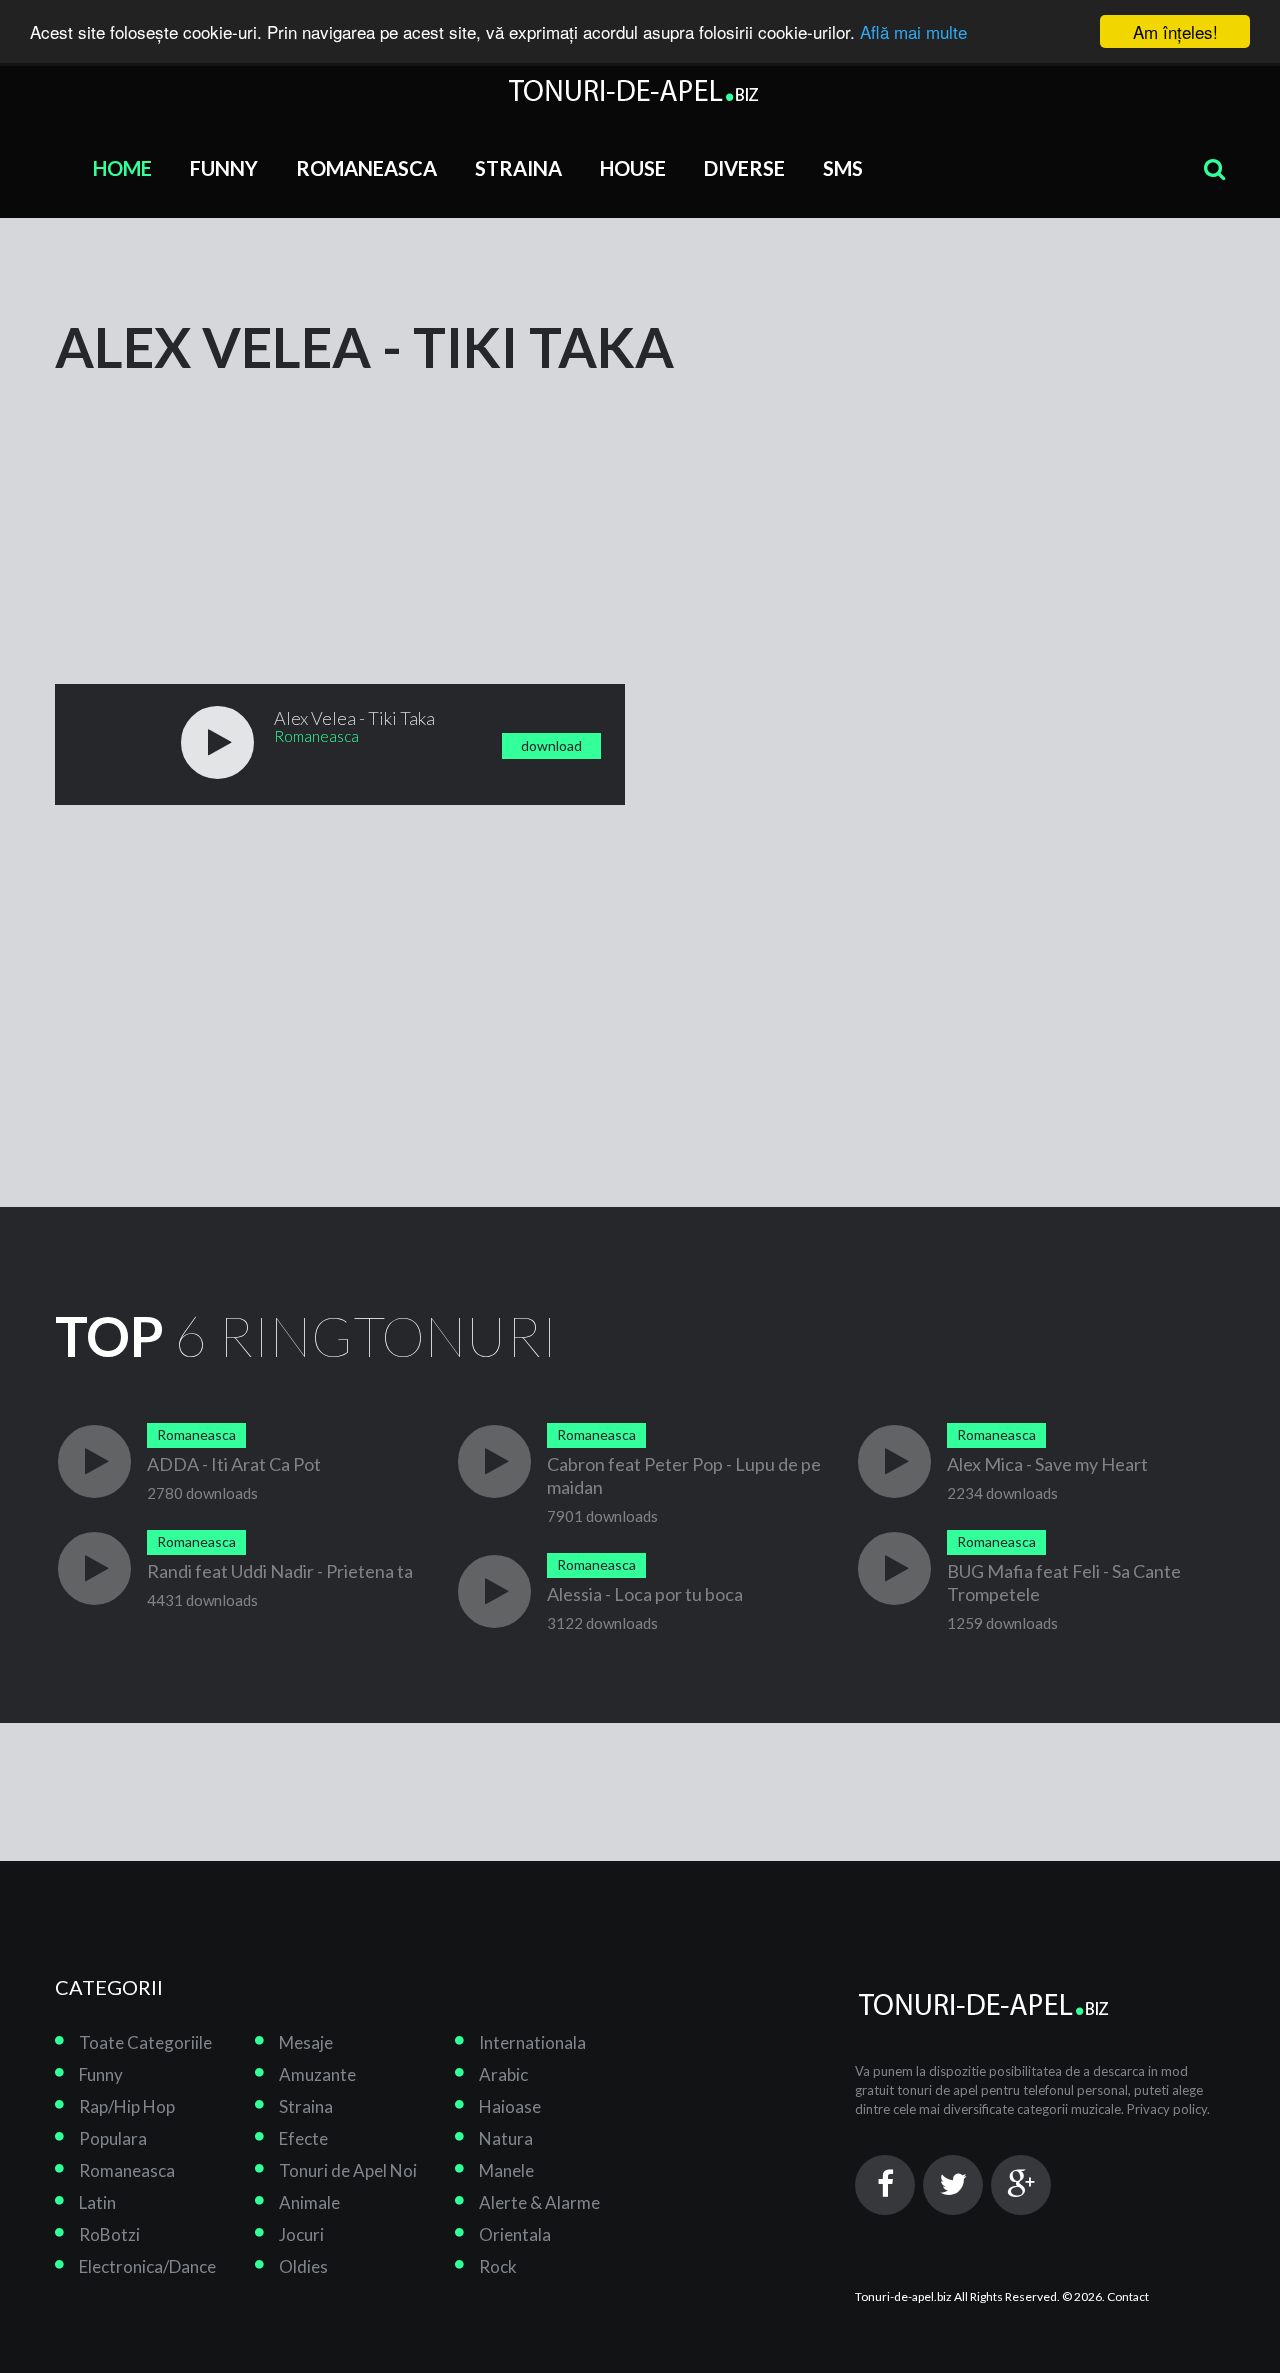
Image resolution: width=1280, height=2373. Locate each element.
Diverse (744, 168)
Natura (506, 2138)
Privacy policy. (1168, 2109)
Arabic (503, 2074)
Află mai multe (913, 32)
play (217, 742)
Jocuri (301, 2234)
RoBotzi (109, 2234)
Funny (224, 168)
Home (122, 168)
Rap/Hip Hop (127, 2106)
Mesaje (306, 2042)
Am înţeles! (1175, 31)
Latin (97, 2202)
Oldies (303, 2266)
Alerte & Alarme (539, 2202)
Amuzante (317, 2074)
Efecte (303, 2138)
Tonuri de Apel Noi (348, 2170)
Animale (309, 2202)
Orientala (515, 2234)
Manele (506, 2170)
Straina (518, 168)
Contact (1128, 2296)
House (633, 168)
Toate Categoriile (145, 2042)
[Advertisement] (205, 502)
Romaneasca (366, 168)
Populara (113, 2138)
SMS (843, 168)
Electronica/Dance (147, 2266)
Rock (498, 2266)
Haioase (510, 2106)
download (551, 745)
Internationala (532, 2042)
